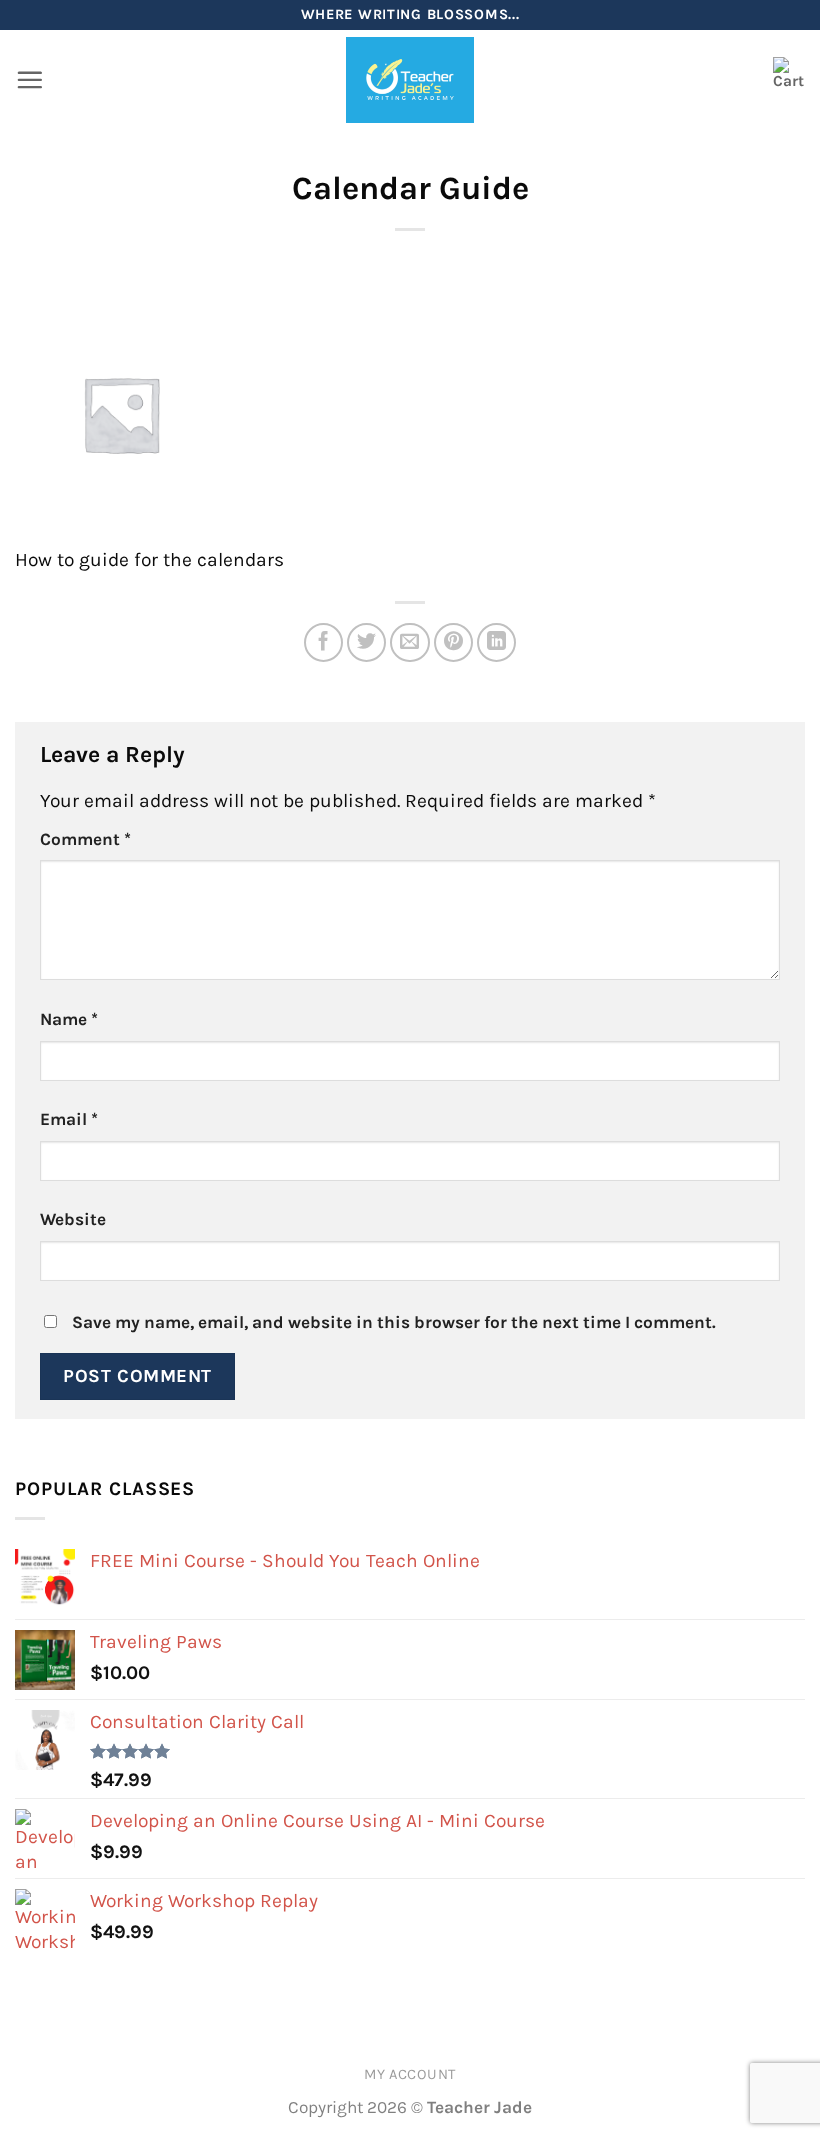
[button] (29, 79)
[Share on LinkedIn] (497, 643)
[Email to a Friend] (410, 643)
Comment (85, 839)
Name (69, 1019)
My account (410, 2074)
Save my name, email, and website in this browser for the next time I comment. (394, 1322)
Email (69, 1119)
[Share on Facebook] (324, 643)
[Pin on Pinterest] (454, 643)
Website (73, 1219)
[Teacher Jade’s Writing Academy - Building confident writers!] (410, 80)
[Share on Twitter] (367, 643)
